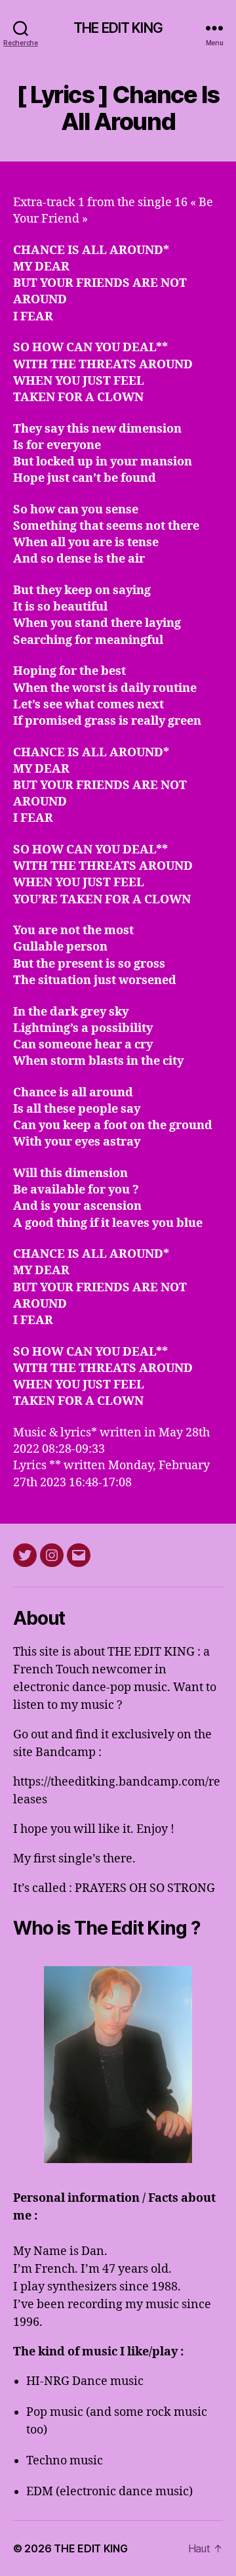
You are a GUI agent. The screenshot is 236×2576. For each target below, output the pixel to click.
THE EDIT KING (118, 28)
